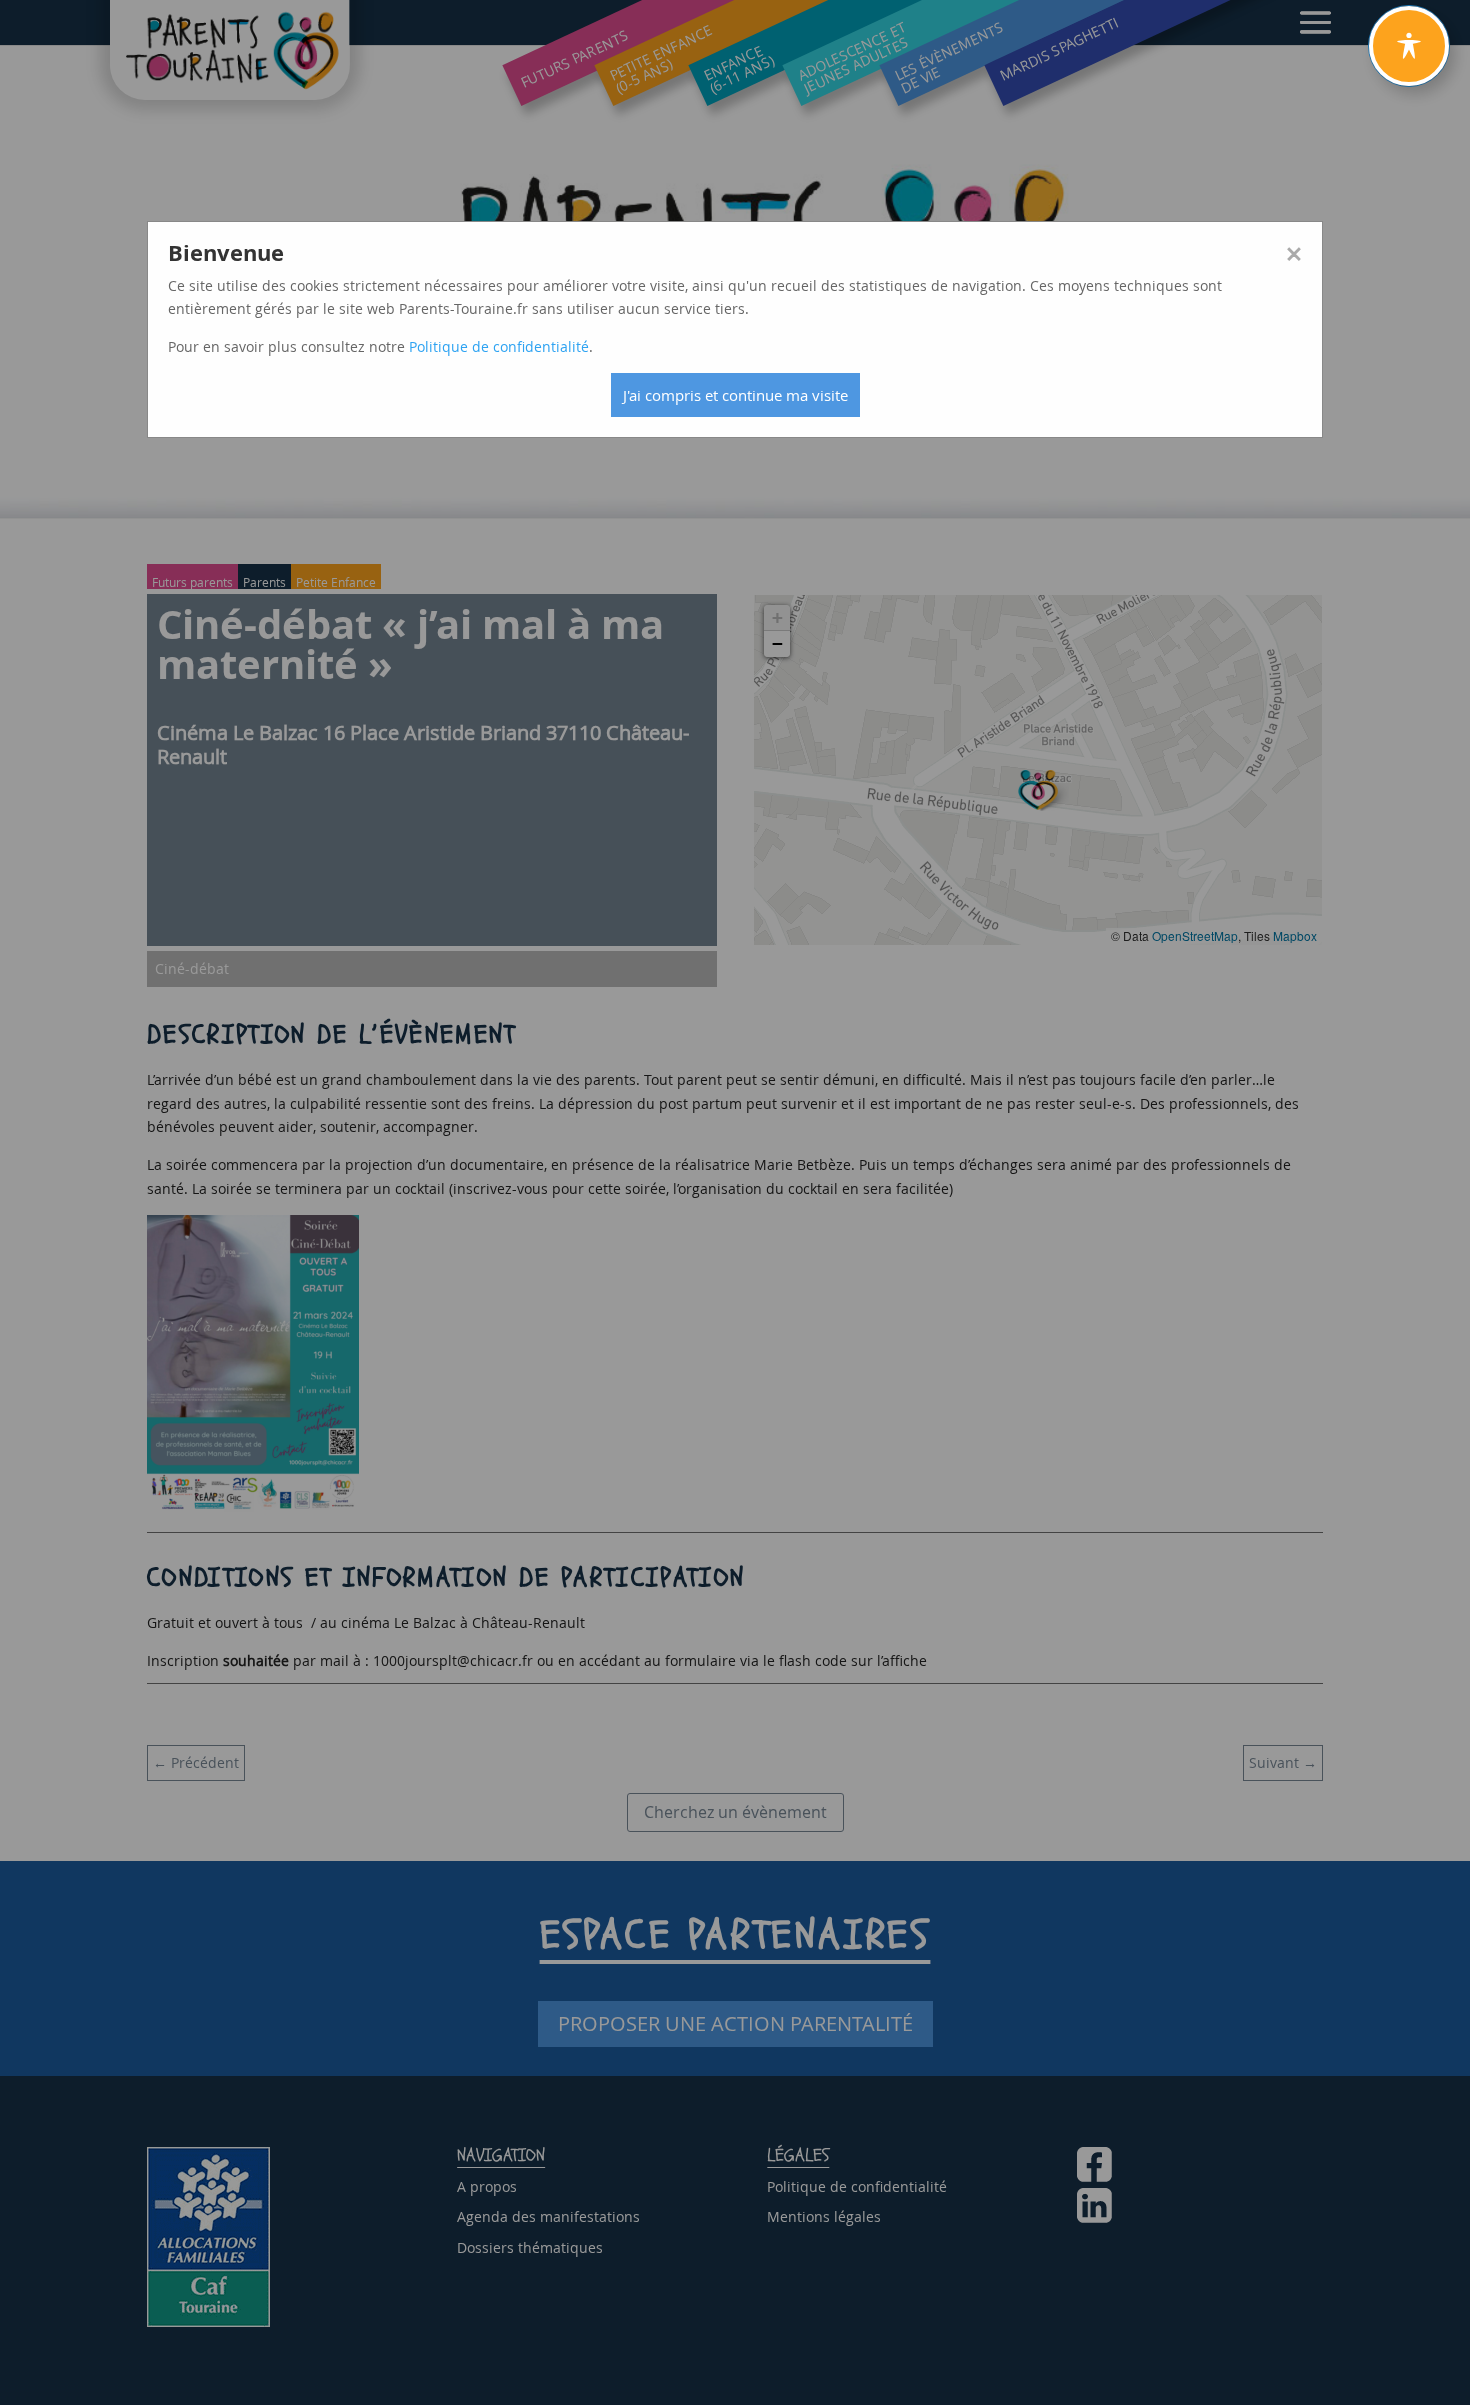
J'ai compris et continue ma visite (735, 395)
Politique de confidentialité (499, 346)
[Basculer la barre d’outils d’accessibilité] (1409, 46)
